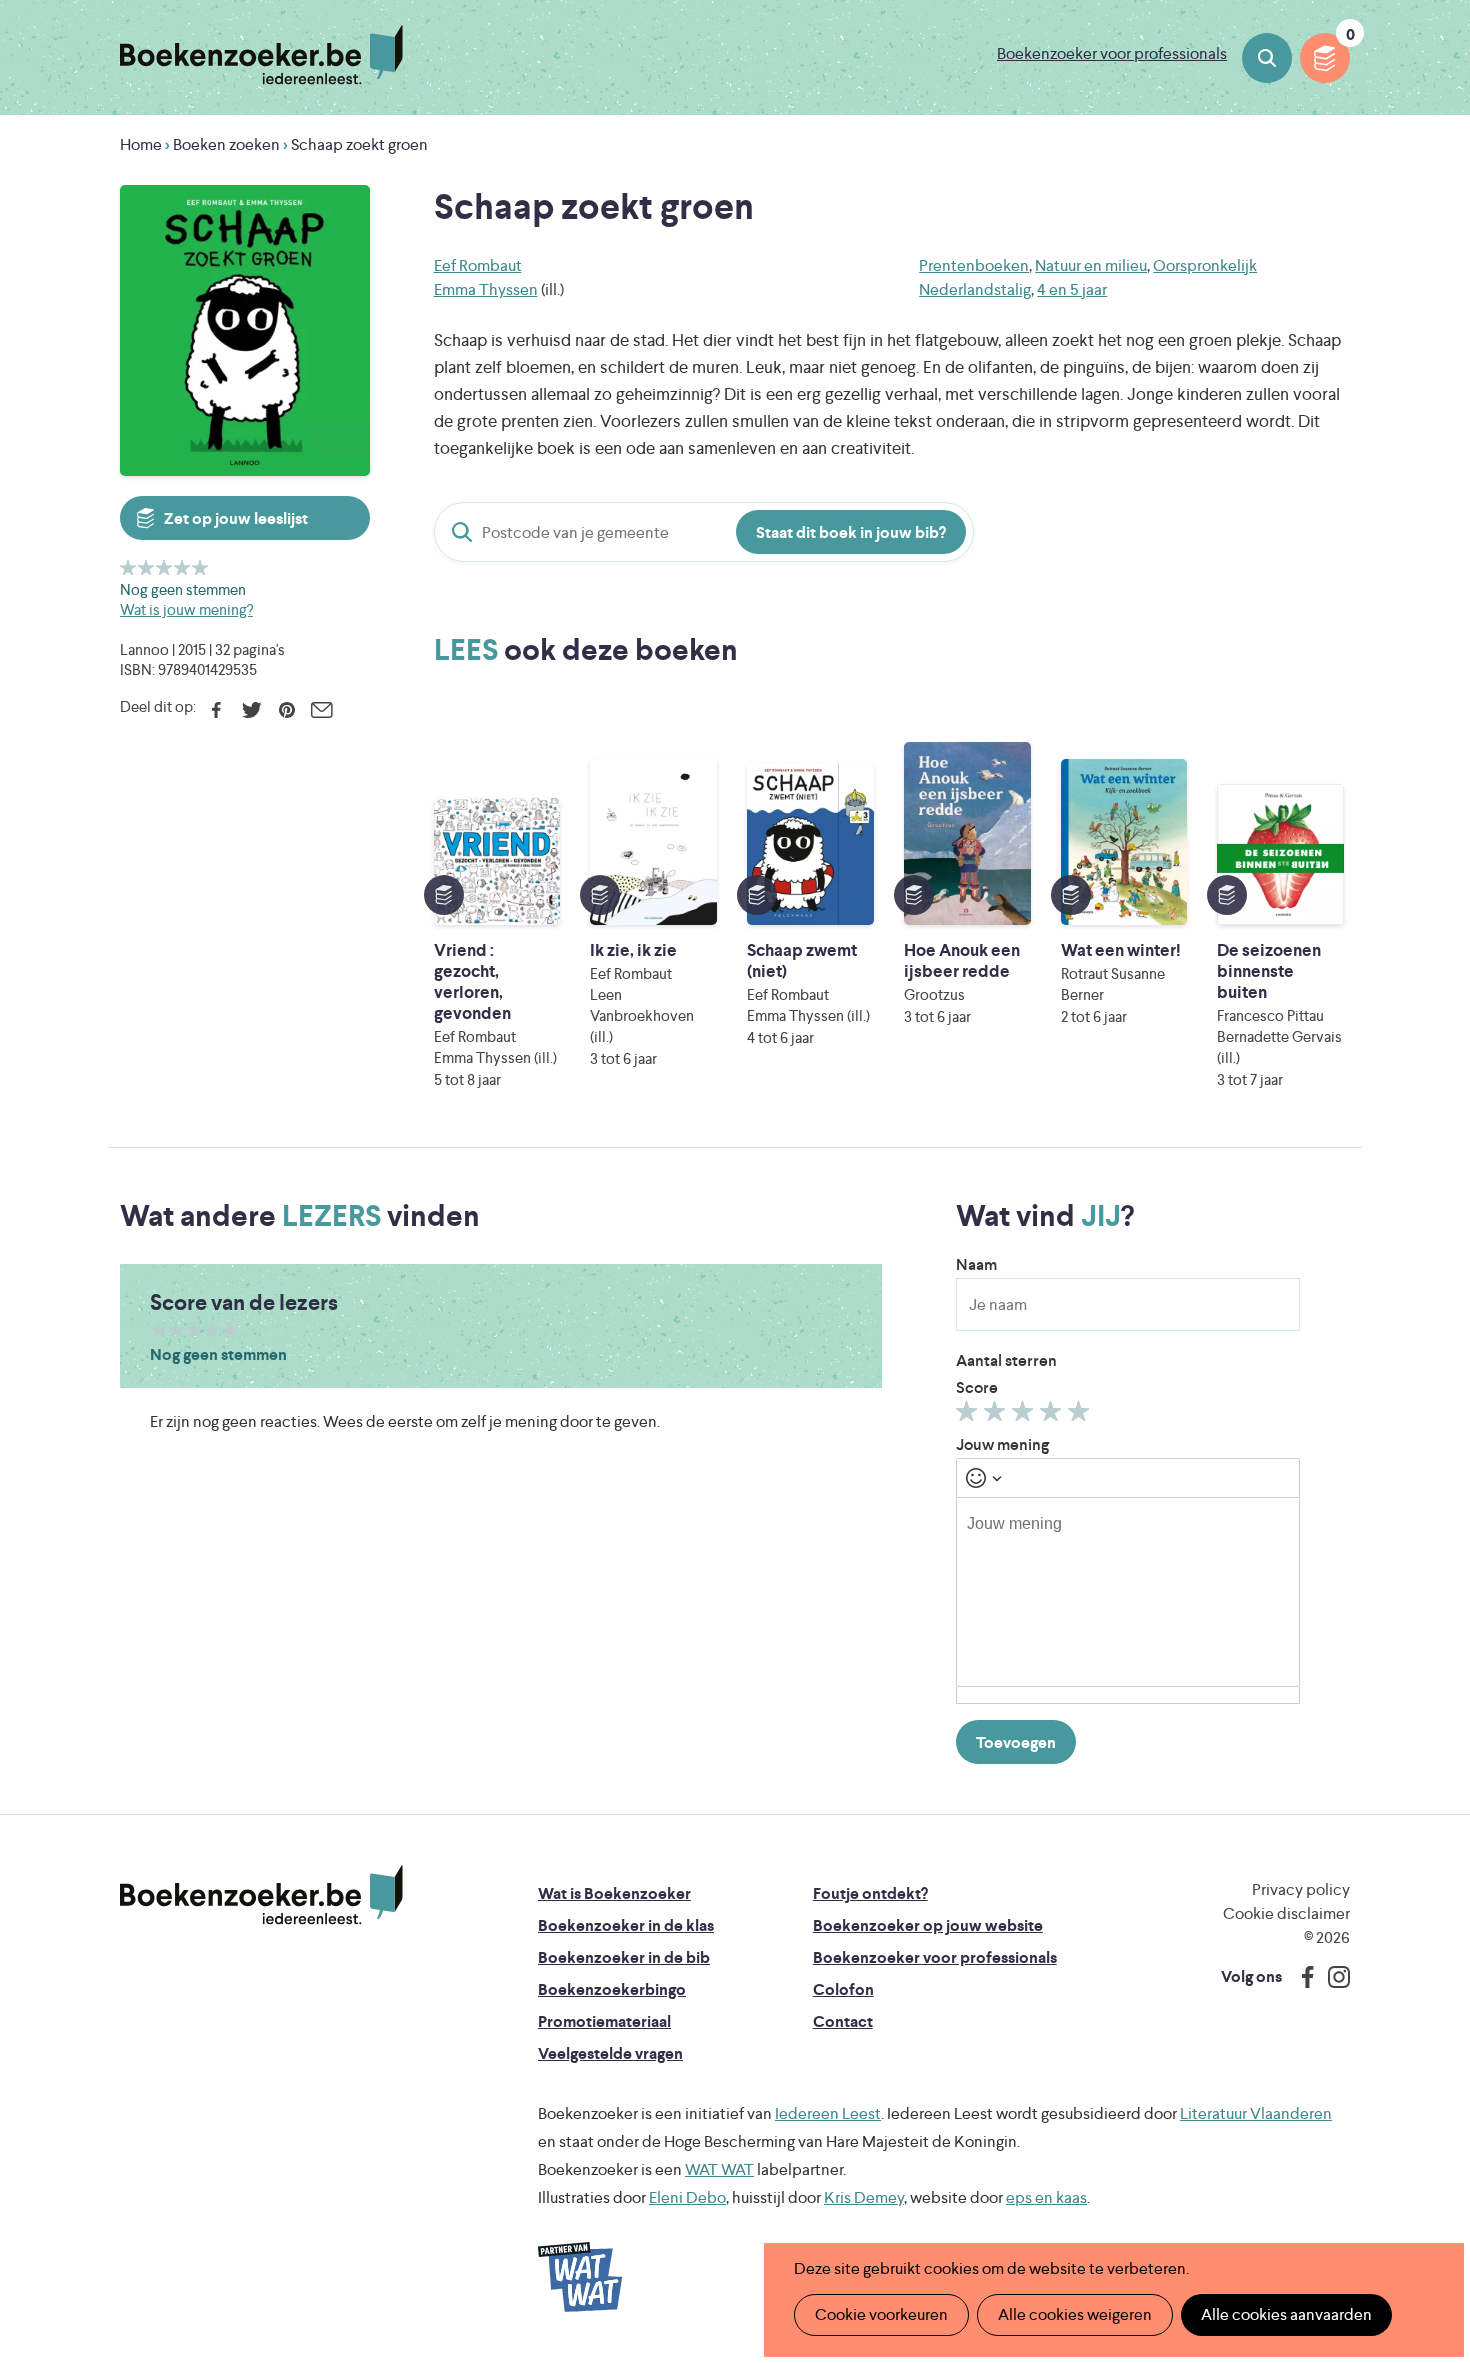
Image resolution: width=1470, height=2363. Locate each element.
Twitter (251, 710)
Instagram (1332, 1977)
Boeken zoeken (1267, 58)
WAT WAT (719, 2169)
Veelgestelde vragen (610, 2053)
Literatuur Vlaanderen (1256, 2113)
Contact (843, 2021)
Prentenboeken (974, 265)
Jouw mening (1002, 1444)
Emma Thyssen (486, 289)
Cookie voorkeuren (881, 2314)
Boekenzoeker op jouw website (928, 1925)
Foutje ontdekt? (870, 1893)
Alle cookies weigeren (1075, 2314)
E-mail (321, 710)
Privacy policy (1301, 1889)
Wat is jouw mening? (186, 609)
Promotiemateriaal (604, 2021)
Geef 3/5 (164, 567)
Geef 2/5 (146, 567)
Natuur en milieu (1091, 265)
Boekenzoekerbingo (612, 1989)
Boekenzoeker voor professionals (1112, 53)
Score (977, 1387)
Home (141, 144)
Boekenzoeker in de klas (626, 1925)
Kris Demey (864, 2197)
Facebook (216, 710)
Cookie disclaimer (1286, 1913)
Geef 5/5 (200, 567)
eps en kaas (1046, 2197)
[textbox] (1128, 1592)
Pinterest (286, 710)
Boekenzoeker (261, 55)
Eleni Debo (687, 2197)
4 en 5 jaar (1072, 289)
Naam (976, 1264)
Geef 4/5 (182, 567)
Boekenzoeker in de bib (624, 1957)
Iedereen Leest (828, 2113)
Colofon (843, 1989)
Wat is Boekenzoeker (614, 1893)
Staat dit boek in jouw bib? (851, 532)
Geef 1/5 (128, 567)
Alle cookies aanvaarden (1286, 2314)
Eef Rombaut (478, 265)
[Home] (261, 1895)
